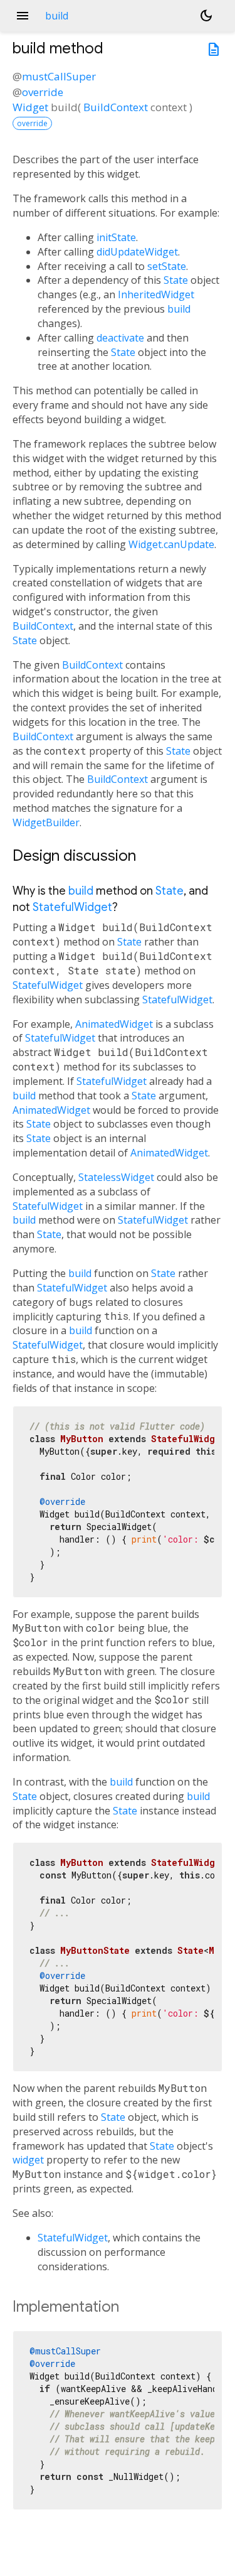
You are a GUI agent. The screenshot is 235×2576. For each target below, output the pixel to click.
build (179, 309)
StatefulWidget (72, 907)
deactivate (120, 338)
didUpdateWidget (137, 252)
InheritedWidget (156, 294)
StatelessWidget (116, 1177)
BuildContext (116, 107)
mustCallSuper (59, 76)
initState (116, 237)
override (43, 92)
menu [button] (23, 16)
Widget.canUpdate (171, 544)
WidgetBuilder (46, 822)
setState (167, 266)
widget (28, 2160)
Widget (30, 107)
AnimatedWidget (114, 1024)
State (176, 280)
